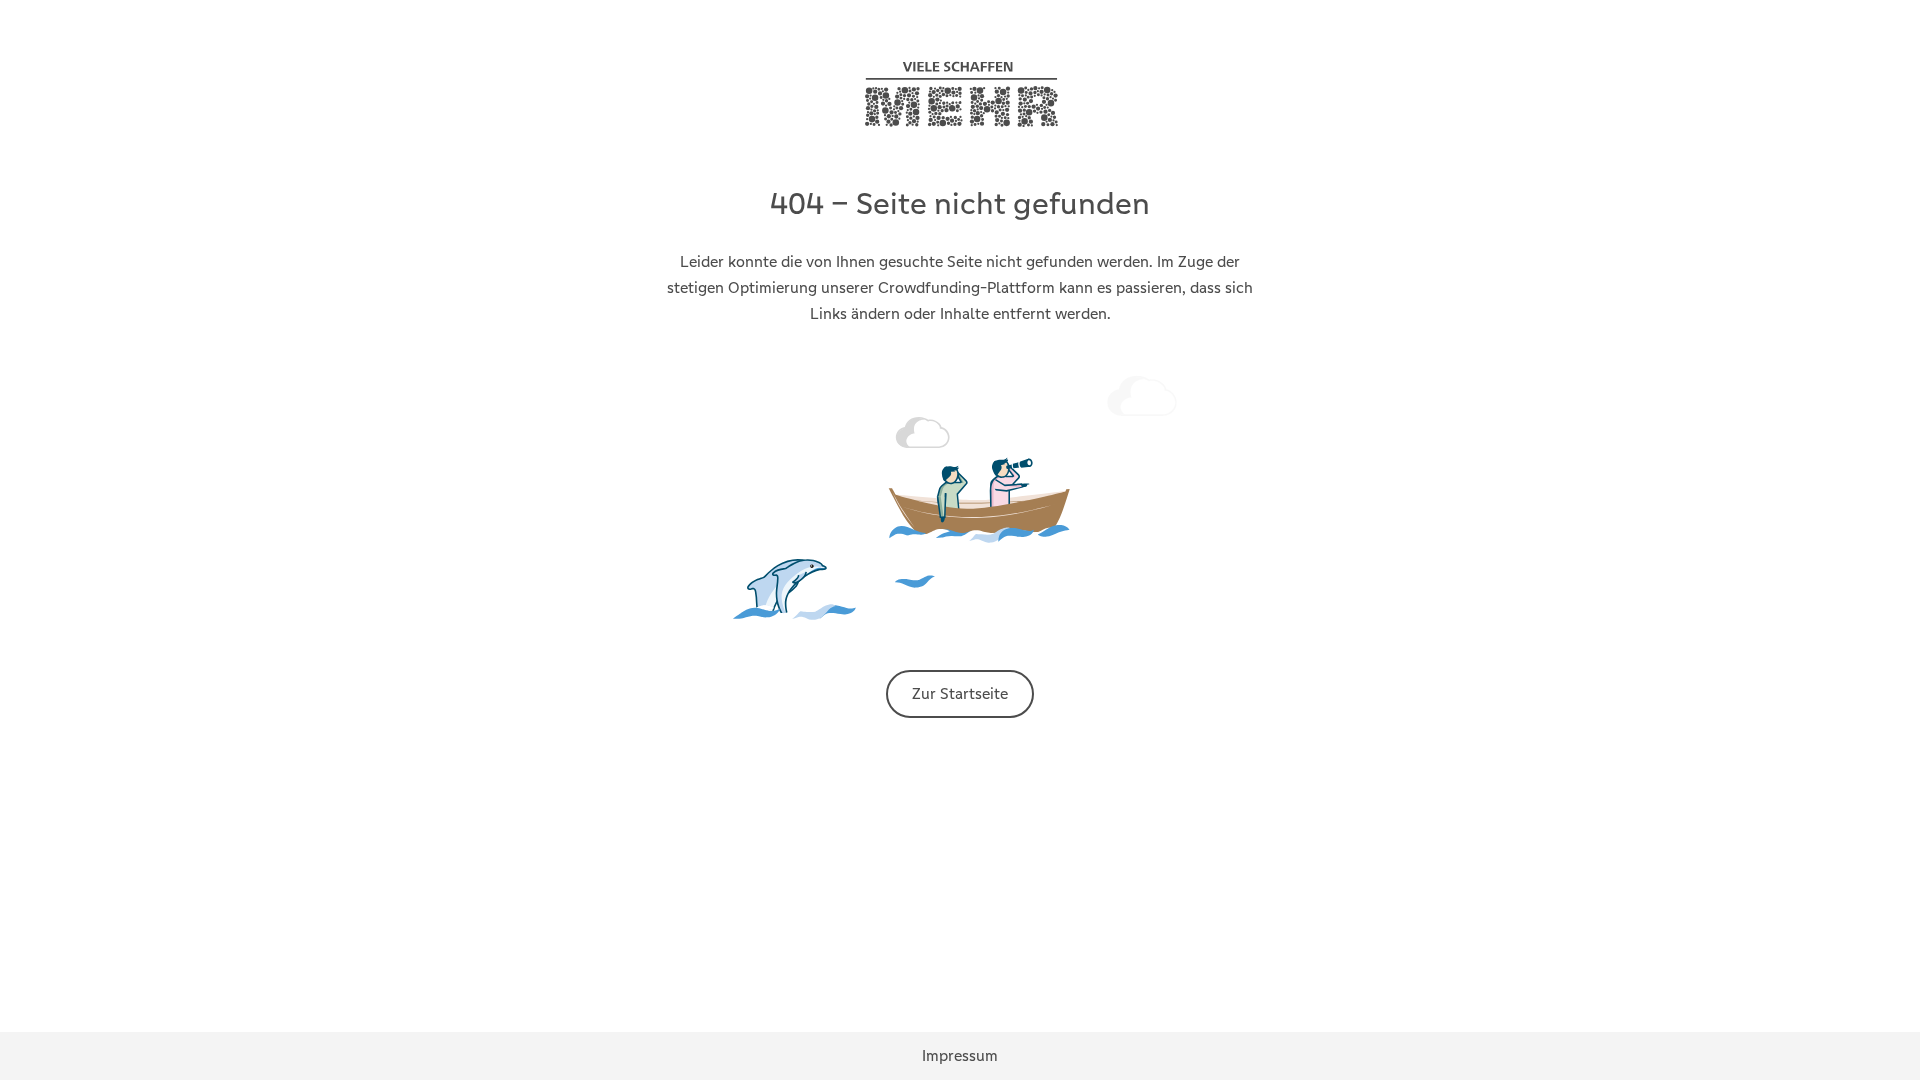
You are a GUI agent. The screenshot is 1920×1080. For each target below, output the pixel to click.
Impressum (960, 1055)
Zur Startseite (960, 693)
